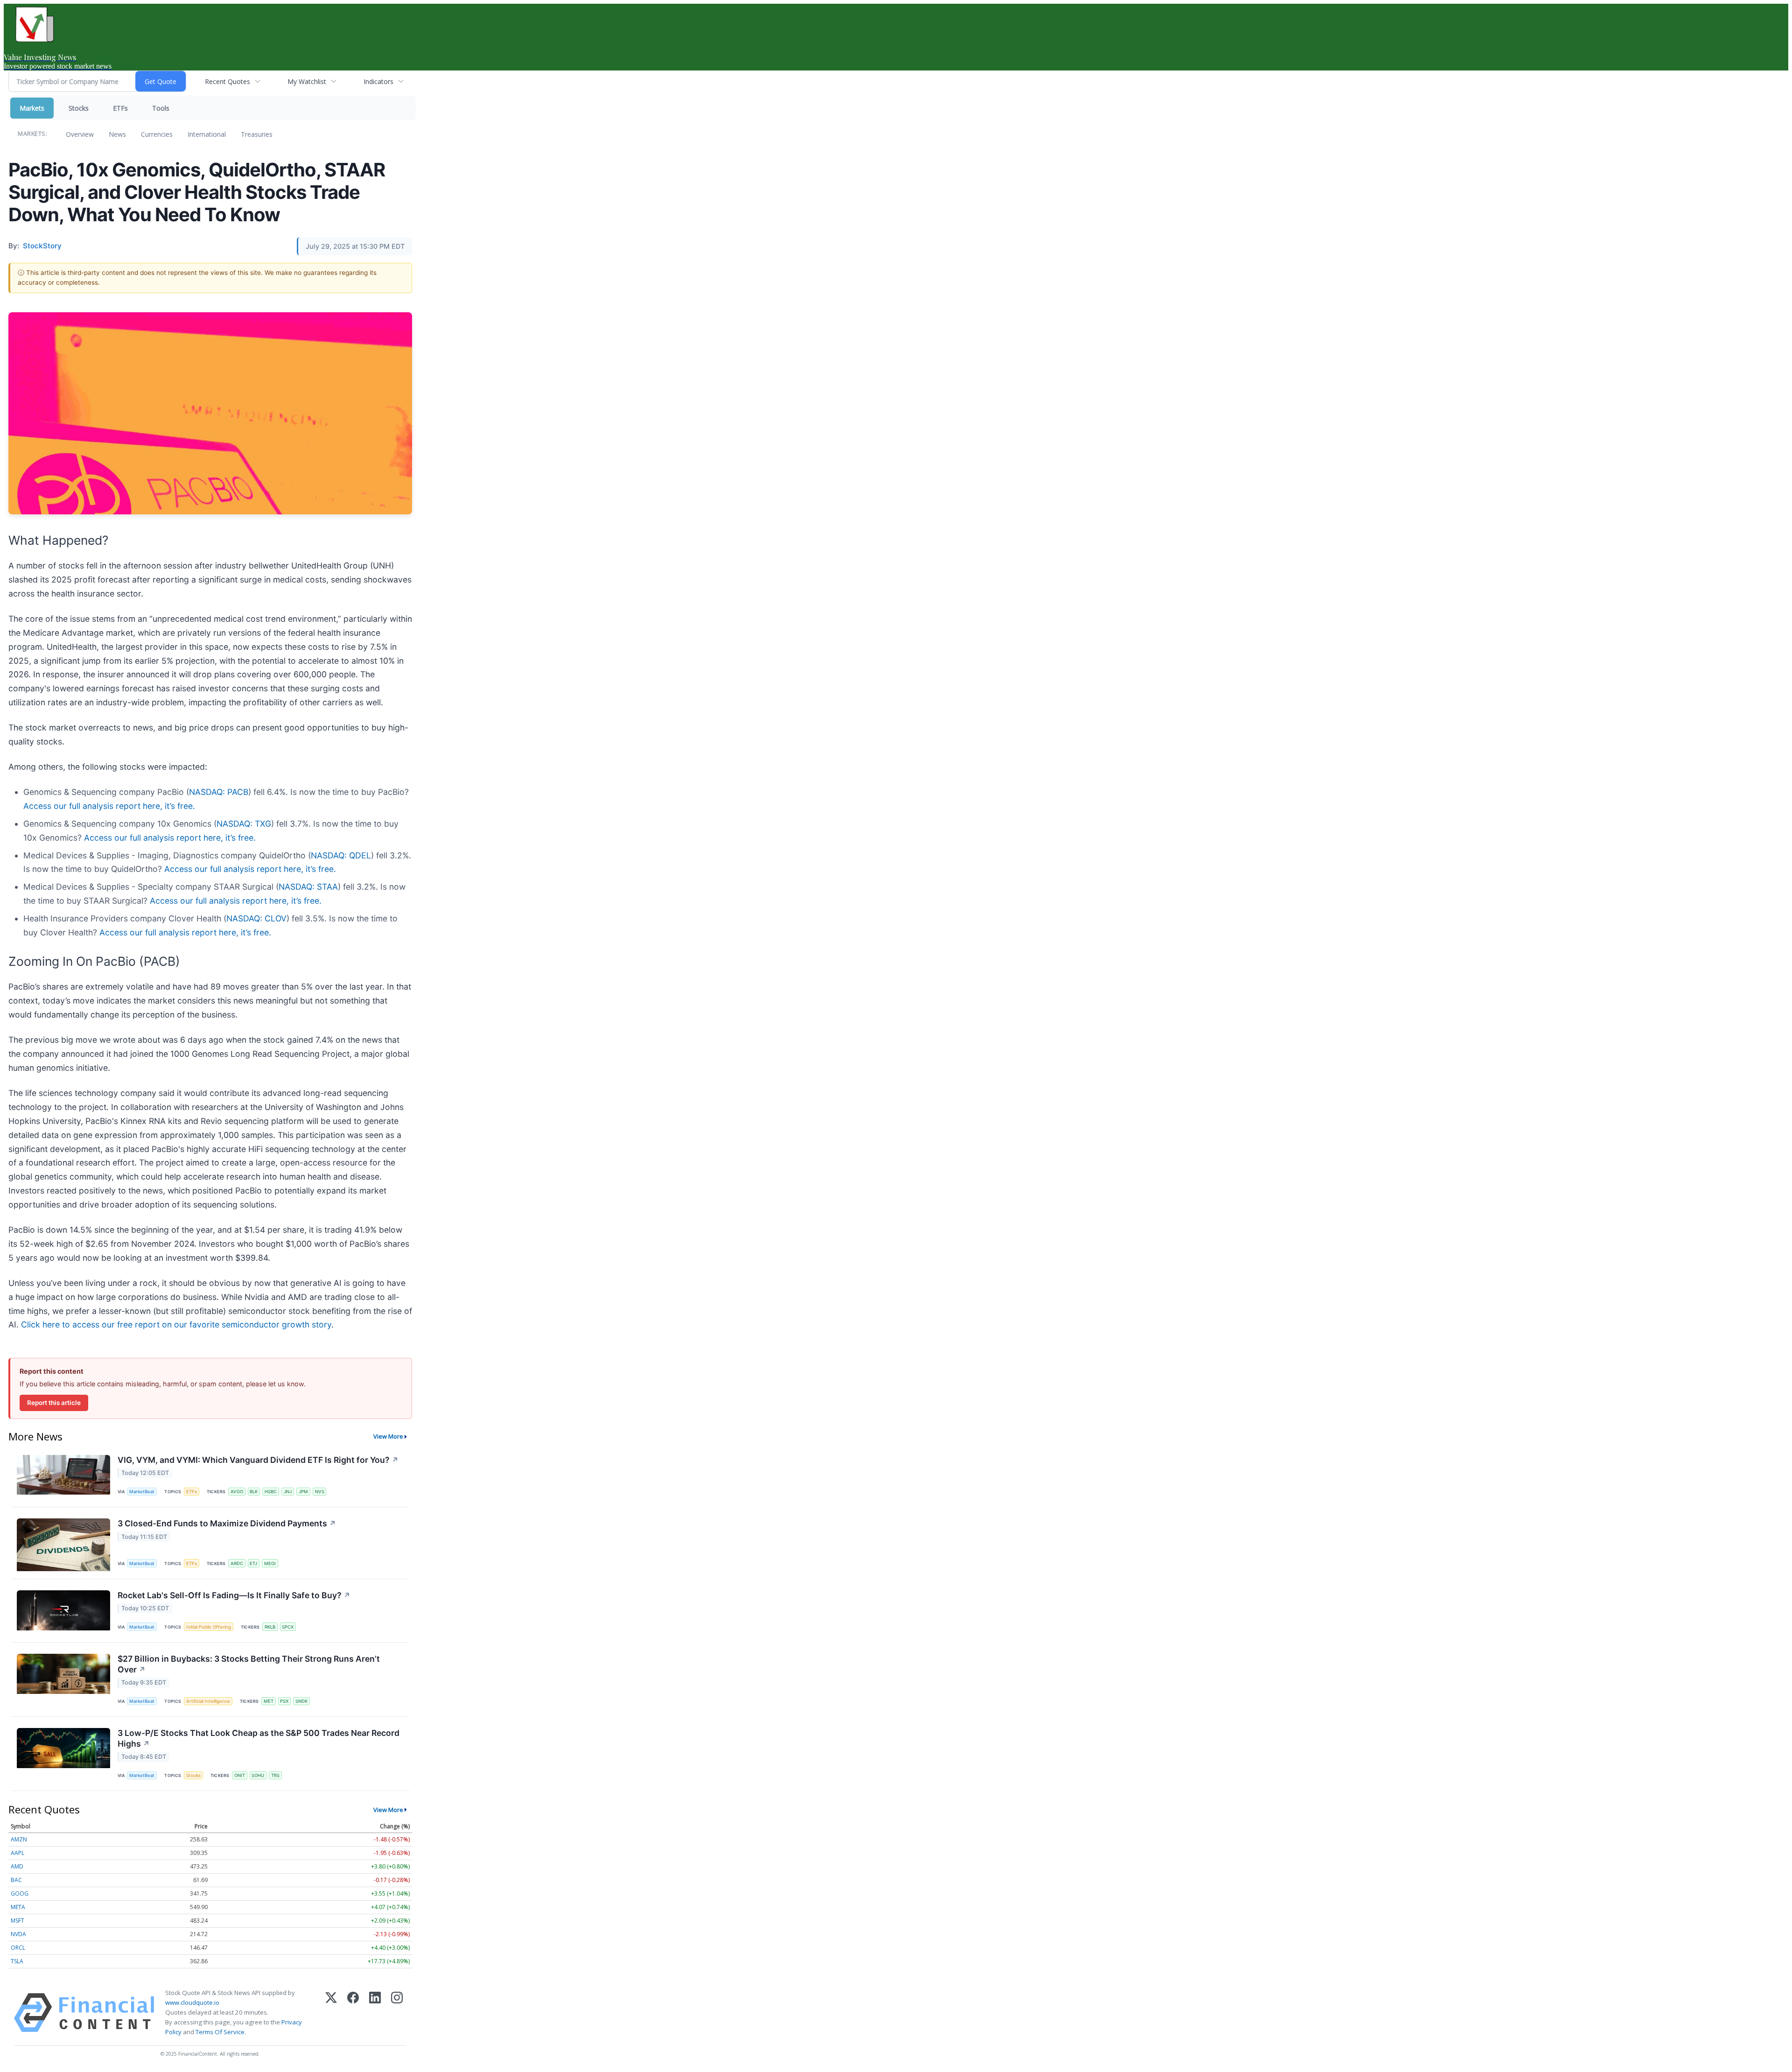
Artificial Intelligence (208, 1701)
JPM (303, 1492)
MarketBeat (142, 1492)
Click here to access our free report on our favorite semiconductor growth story (176, 1324)
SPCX (288, 1627)
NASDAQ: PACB (219, 792)
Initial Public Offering (209, 1627)
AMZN (19, 1839)
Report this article (54, 1403)
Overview (80, 134)
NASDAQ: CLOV (256, 918)
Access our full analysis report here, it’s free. (109, 806)
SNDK (301, 1701)
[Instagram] (397, 2013)
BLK (254, 1492)
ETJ (253, 1563)
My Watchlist (307, 81)
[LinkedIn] (375, 2013)
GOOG (20, 1893)
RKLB (270, 1627)
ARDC (237, 1563)
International (207, 134)
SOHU (258, 1775)
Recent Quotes (227, 81)
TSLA (17, 1961)
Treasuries (257, 134)
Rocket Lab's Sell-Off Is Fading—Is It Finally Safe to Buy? (234, 1595)
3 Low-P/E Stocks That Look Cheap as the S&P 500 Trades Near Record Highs (259, 1738)
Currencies (157, 134)
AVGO (237, 1492)
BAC (16, 1880)
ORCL (18, 1948)
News (117, 134)
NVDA (18, 1934)
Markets (32, 108)
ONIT (240, 1775)
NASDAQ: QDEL (341, 855)
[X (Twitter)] (331, 2013)
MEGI (270, 1563)
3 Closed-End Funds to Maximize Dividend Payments (227, 1523)
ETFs (120, 108)
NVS (320, 1492)
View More (388, 1436)
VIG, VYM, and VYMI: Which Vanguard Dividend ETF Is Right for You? (258, 1460)
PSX (284, 1701)
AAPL (17, 1853)
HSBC (271, 1492)
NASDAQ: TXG (244, 824)
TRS (275, 1775)
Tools (161, 108)
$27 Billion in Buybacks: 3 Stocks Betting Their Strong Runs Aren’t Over (249, 1664)
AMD (17, 1866)
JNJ (288, 1492)
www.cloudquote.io (192, 2002)
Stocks (79, 108)
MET (269, 1701)
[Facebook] (353, 2013)
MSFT (17, 1921)
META (18, 1907)
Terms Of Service (220, 2032)
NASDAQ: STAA (308, 887)
